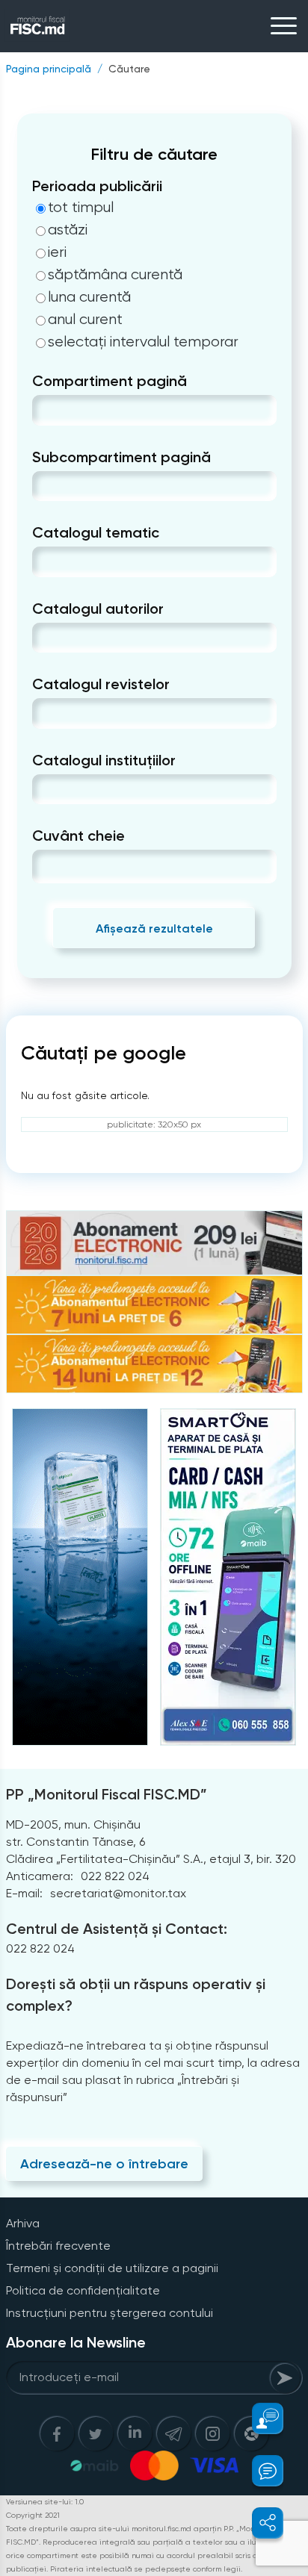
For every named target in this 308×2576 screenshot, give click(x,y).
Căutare (129, 69)
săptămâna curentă (115, 275)
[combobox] (44, 410)
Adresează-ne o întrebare (104, 2164)
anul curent (85, 320)
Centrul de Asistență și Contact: (117, 1929)
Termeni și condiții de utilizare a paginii (112, 2268)
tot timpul (81, 208)
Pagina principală (49, 69)
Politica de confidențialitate (83, 2290)
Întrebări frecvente (58, 2246)
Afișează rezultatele (154, 928)
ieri (57, 252)
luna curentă (89, 297)
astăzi (68, 230)
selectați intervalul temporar (143, 342)
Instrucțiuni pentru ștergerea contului (110, 2313)
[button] (259, 2418)
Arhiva (23, 2223)
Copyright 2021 (33, 2515)
